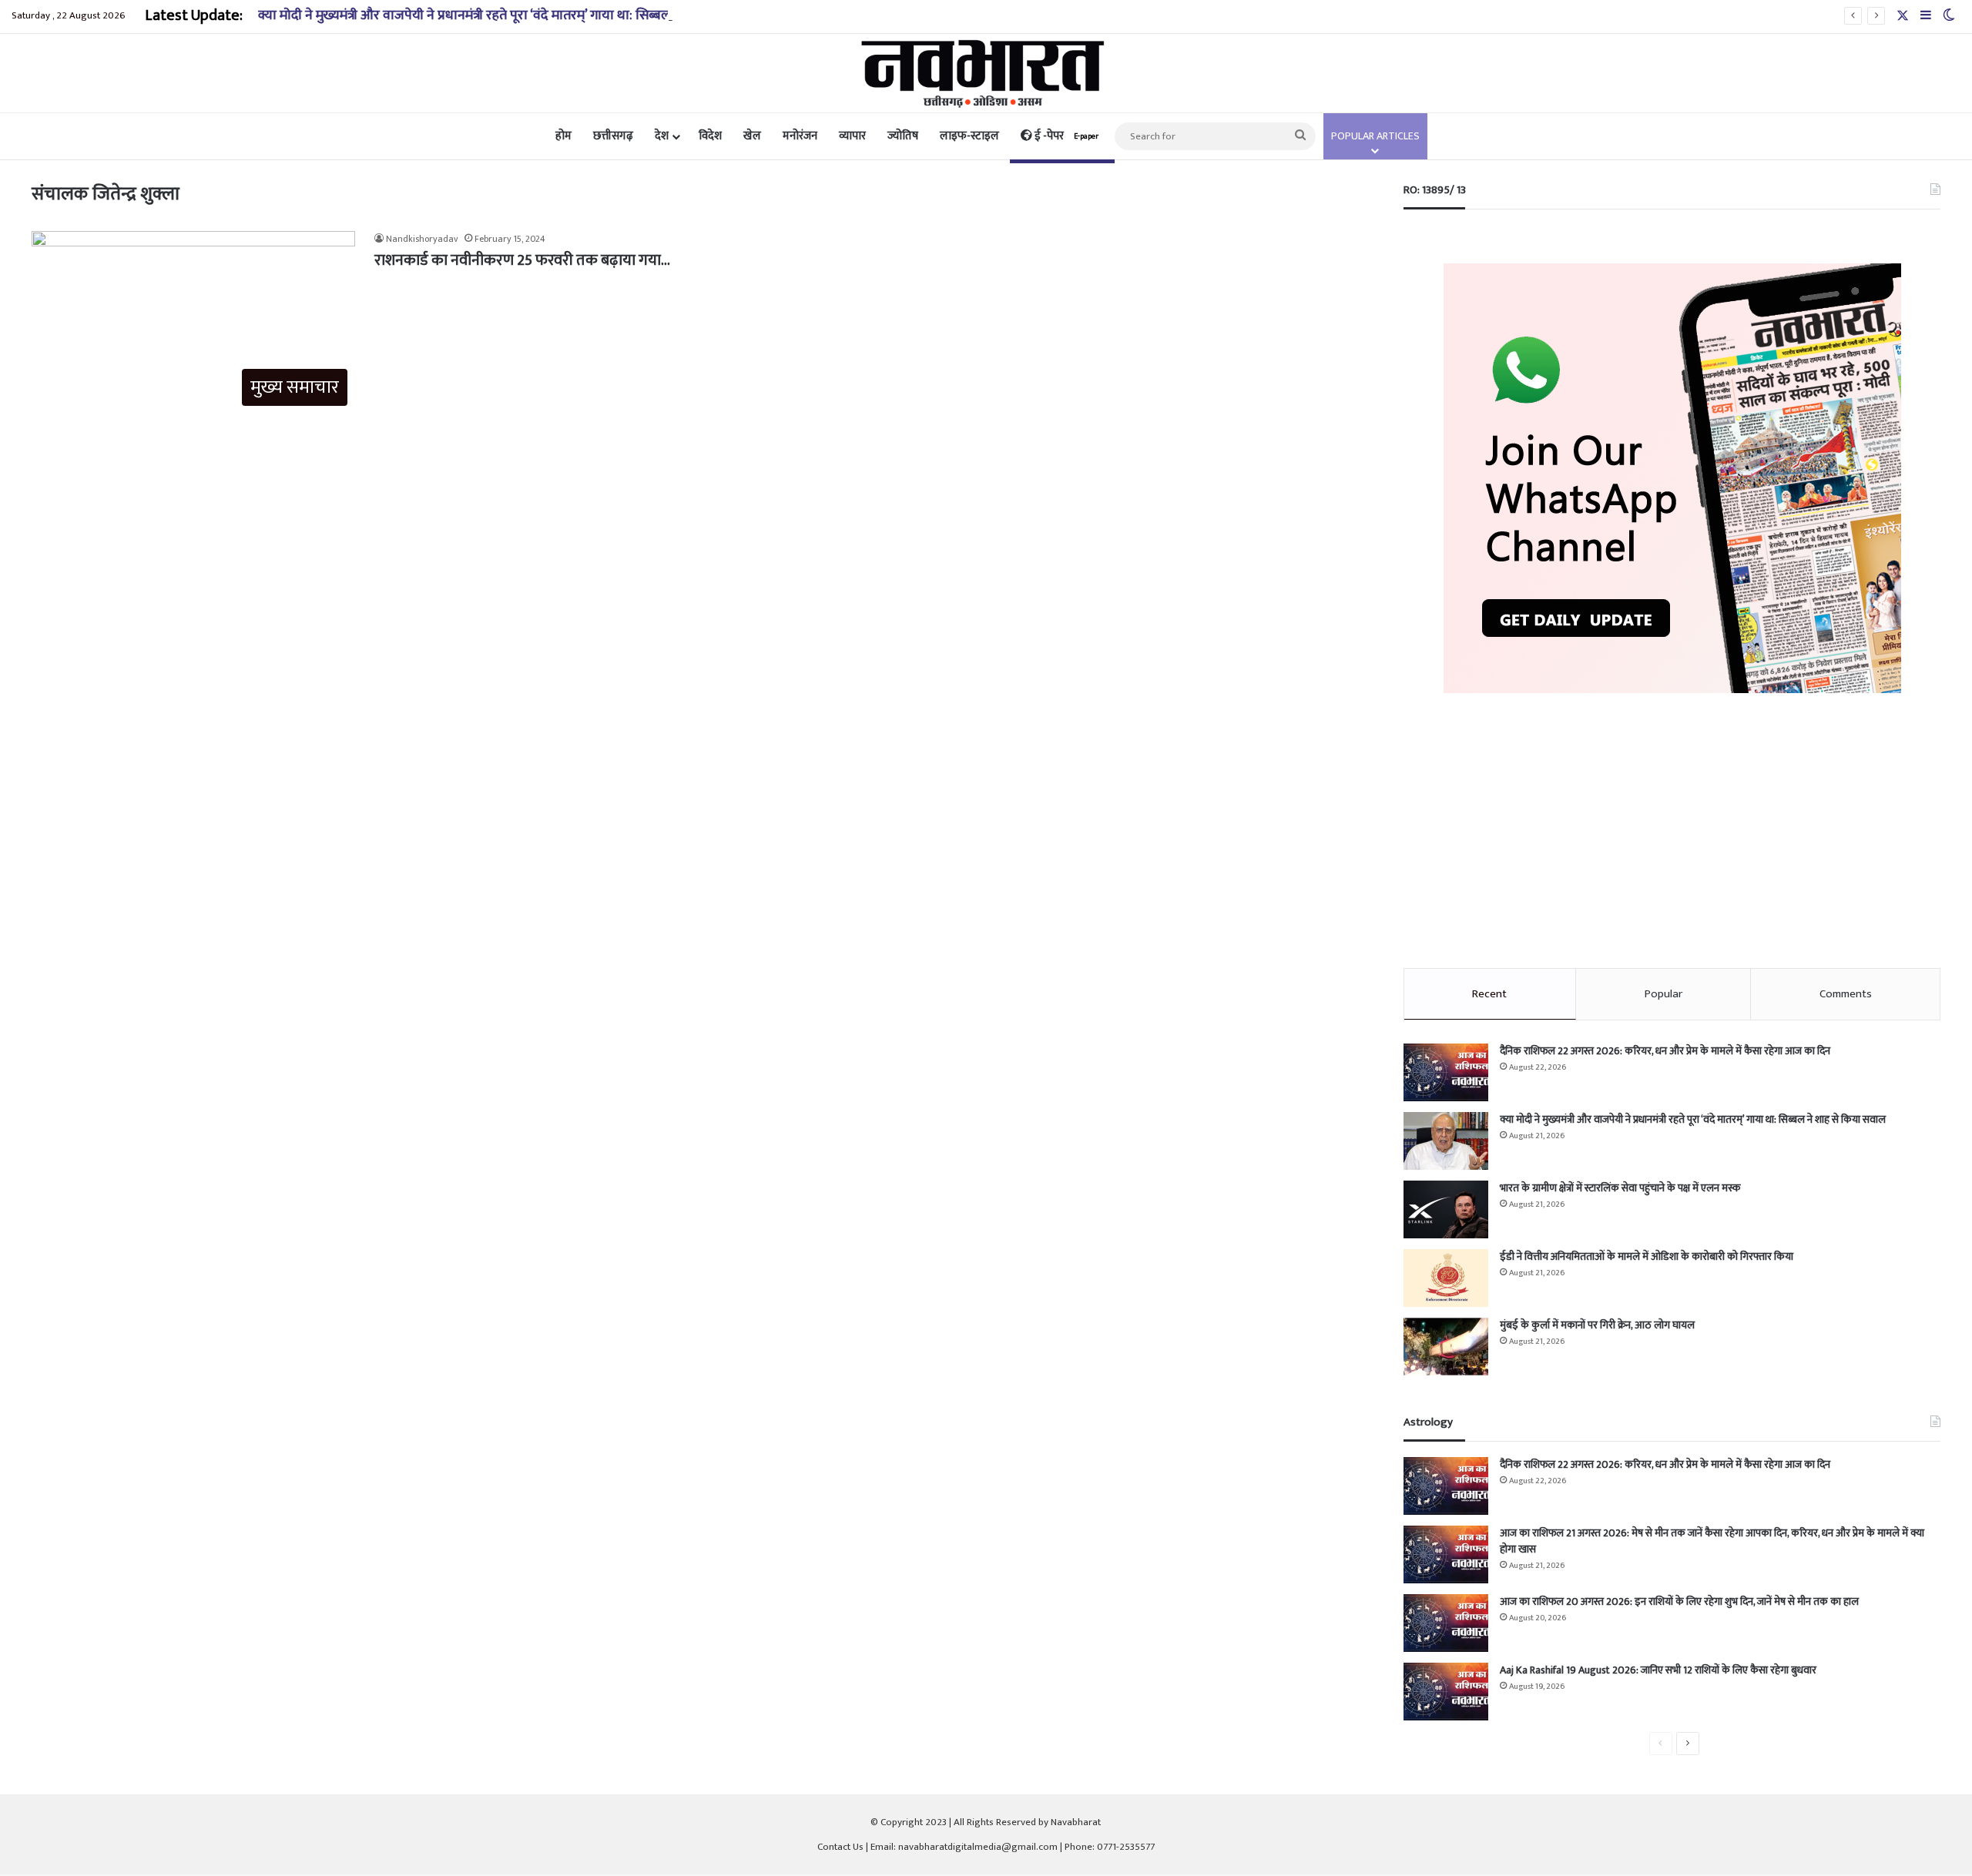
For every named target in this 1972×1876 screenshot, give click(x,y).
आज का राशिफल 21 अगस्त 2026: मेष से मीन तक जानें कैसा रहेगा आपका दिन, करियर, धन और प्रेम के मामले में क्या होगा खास (1712, 1541)
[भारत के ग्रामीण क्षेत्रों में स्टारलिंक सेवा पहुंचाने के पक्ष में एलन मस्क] (1446, 1209)
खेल (752, 136)
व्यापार (852, 136)
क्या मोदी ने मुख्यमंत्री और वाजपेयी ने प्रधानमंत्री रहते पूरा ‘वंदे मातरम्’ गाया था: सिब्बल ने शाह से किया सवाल (519, 15)
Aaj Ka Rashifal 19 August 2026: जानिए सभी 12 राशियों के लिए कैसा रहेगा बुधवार (1658, 1670)
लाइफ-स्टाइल (969, 136)
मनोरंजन (800, 136)
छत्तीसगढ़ (613, 136)
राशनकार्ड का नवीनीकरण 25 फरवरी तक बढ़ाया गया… (522, 260)
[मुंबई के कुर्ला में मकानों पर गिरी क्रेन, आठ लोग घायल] (1446, 1347)
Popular (1663, 994)
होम (563, 136)
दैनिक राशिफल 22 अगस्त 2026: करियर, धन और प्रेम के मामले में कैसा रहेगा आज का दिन (1665, 1051)
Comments (1846, 994)
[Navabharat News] (986, 73)
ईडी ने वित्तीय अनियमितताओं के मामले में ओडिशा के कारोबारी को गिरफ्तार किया (1647, 1256)
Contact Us (840, 1847)
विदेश (710, 136)
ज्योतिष (903, 136)
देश (662, 136)
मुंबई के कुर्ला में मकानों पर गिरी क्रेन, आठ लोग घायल (1597, 1325)
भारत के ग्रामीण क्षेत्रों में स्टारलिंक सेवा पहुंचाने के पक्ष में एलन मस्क (1620, 1188)
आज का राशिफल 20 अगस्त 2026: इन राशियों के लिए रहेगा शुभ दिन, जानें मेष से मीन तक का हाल (1679, 1601)
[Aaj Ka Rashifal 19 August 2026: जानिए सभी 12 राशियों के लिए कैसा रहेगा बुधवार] (1446, 1692)
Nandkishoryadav (422, 239)
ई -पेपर (1065, 136)
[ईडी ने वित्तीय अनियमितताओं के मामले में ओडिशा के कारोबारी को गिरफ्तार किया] (1446, 1278)
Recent (1489, 994)
